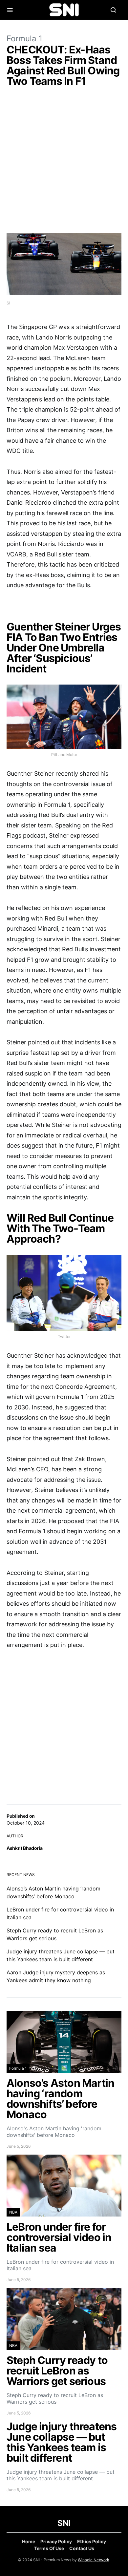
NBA (13, 2212)
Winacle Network (94, 2560)
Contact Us (82, 2548)
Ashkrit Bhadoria (24, 1848)
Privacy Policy (56, 2541)
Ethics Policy (92, 2541)
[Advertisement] (64, 162)
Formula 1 (24, 39)
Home (29, 2541)
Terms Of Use (49, 2548)
